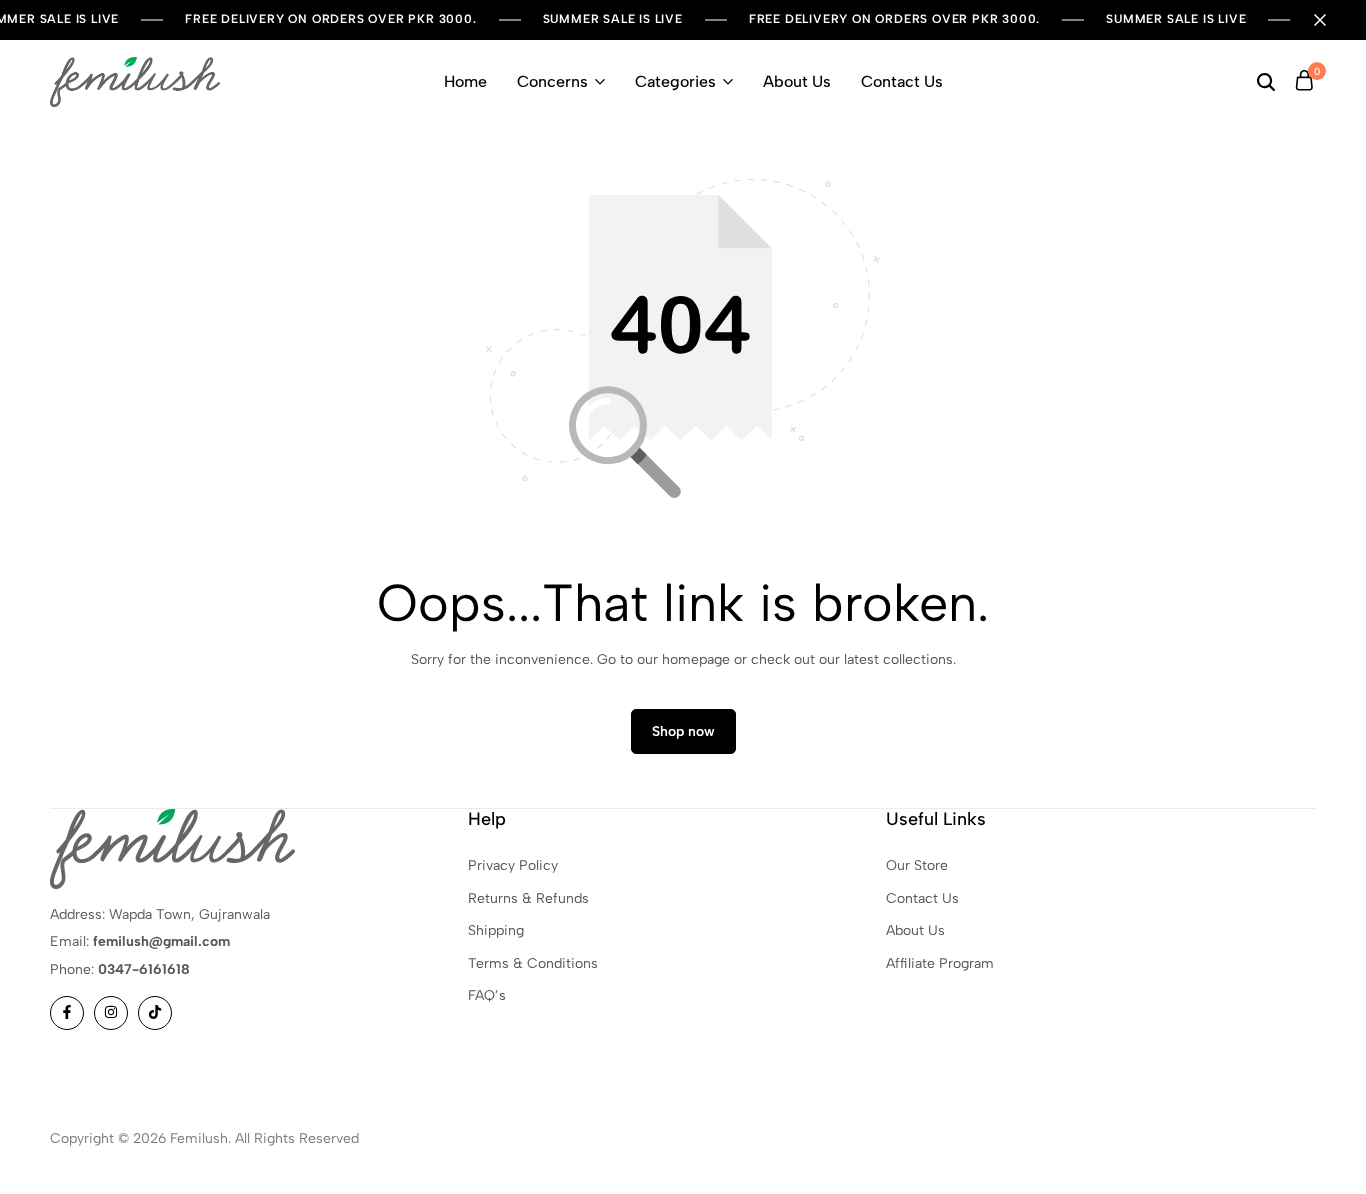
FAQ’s (487, 995)
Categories (675, 81)
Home (465, 81)
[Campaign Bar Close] (1330, 20)
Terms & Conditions (533, 963)
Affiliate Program (940, 963)
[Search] (1266, 82)
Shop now (683, 731)
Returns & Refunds (528, 898)
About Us (797, 81)
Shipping (496, 930)
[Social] (67, 1013)
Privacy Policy (513, 865)
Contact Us (902, 81)
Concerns (552, 81)
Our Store (917, 865)
